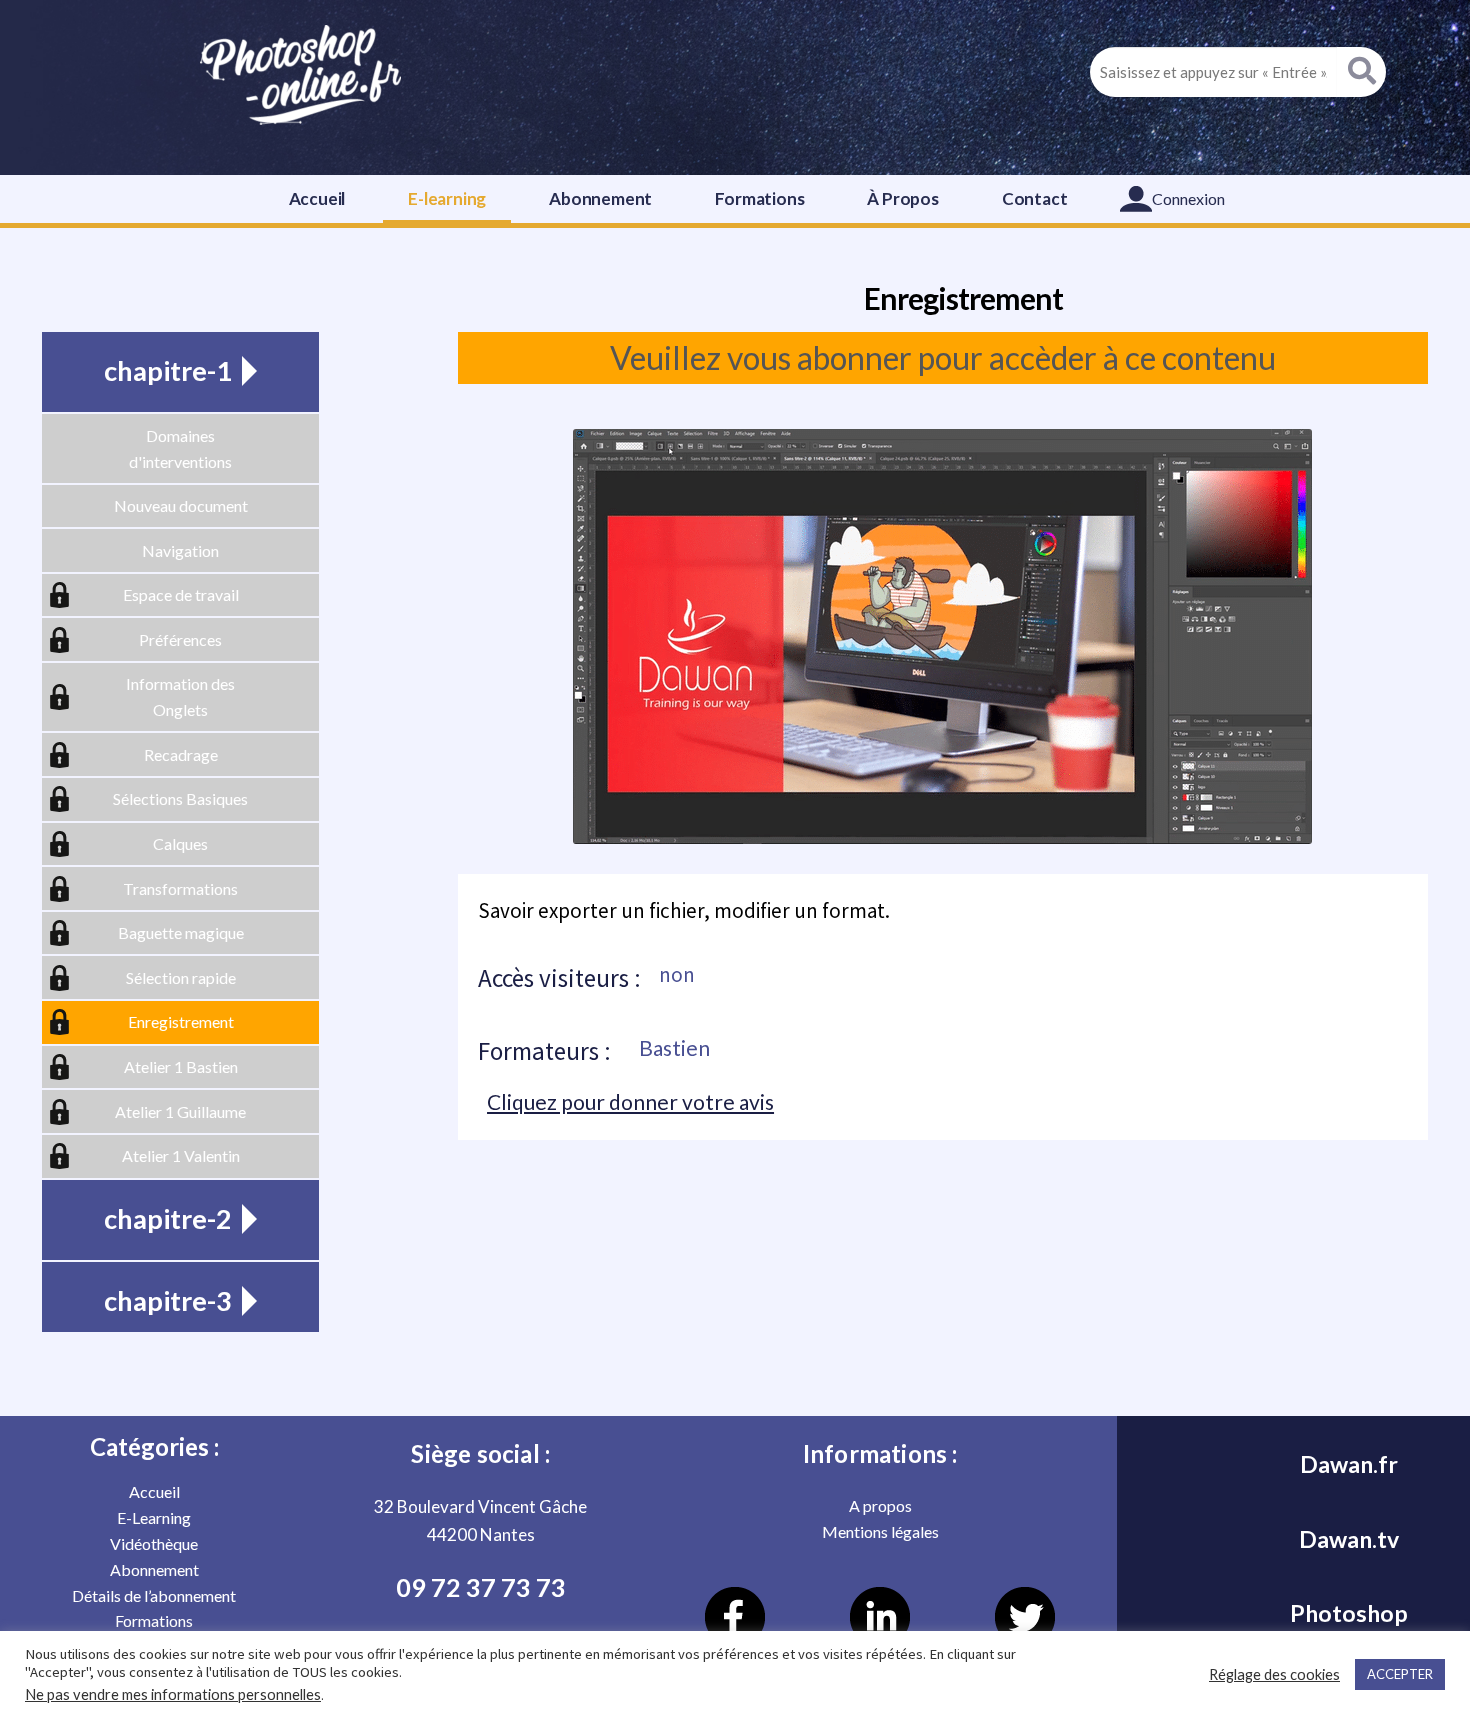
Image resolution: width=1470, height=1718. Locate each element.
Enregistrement (181, 1021)
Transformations (180, 888)
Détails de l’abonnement (154, 1595)
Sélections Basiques (180, 798)
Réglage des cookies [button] (1274, 1674)
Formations (759, 198)
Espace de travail (181, 594)
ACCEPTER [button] (1400, 1674)
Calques (180, 843)
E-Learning (154, 1517)
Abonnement (600, 198)
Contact (1035, 198)
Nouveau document (181, 505)
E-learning (447, 198)
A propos (880, 1505)
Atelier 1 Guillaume (180, 1111)
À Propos (902, 198)
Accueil (317, 198)
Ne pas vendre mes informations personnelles (173, 1694)
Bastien (674, 1047)
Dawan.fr (1349, 1464)
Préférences (180, 639)
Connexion (1188, 198)
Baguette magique (181, 932)
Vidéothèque (154, 1543)
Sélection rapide (181, 977)
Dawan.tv (1349, 1539)
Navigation (180, 550)
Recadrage (181, 754)
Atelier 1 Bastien (181, 1066)
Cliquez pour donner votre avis (630, 1101)
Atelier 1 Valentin (181, 1155)
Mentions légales (880, 1531)
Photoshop (1349, 1613)
